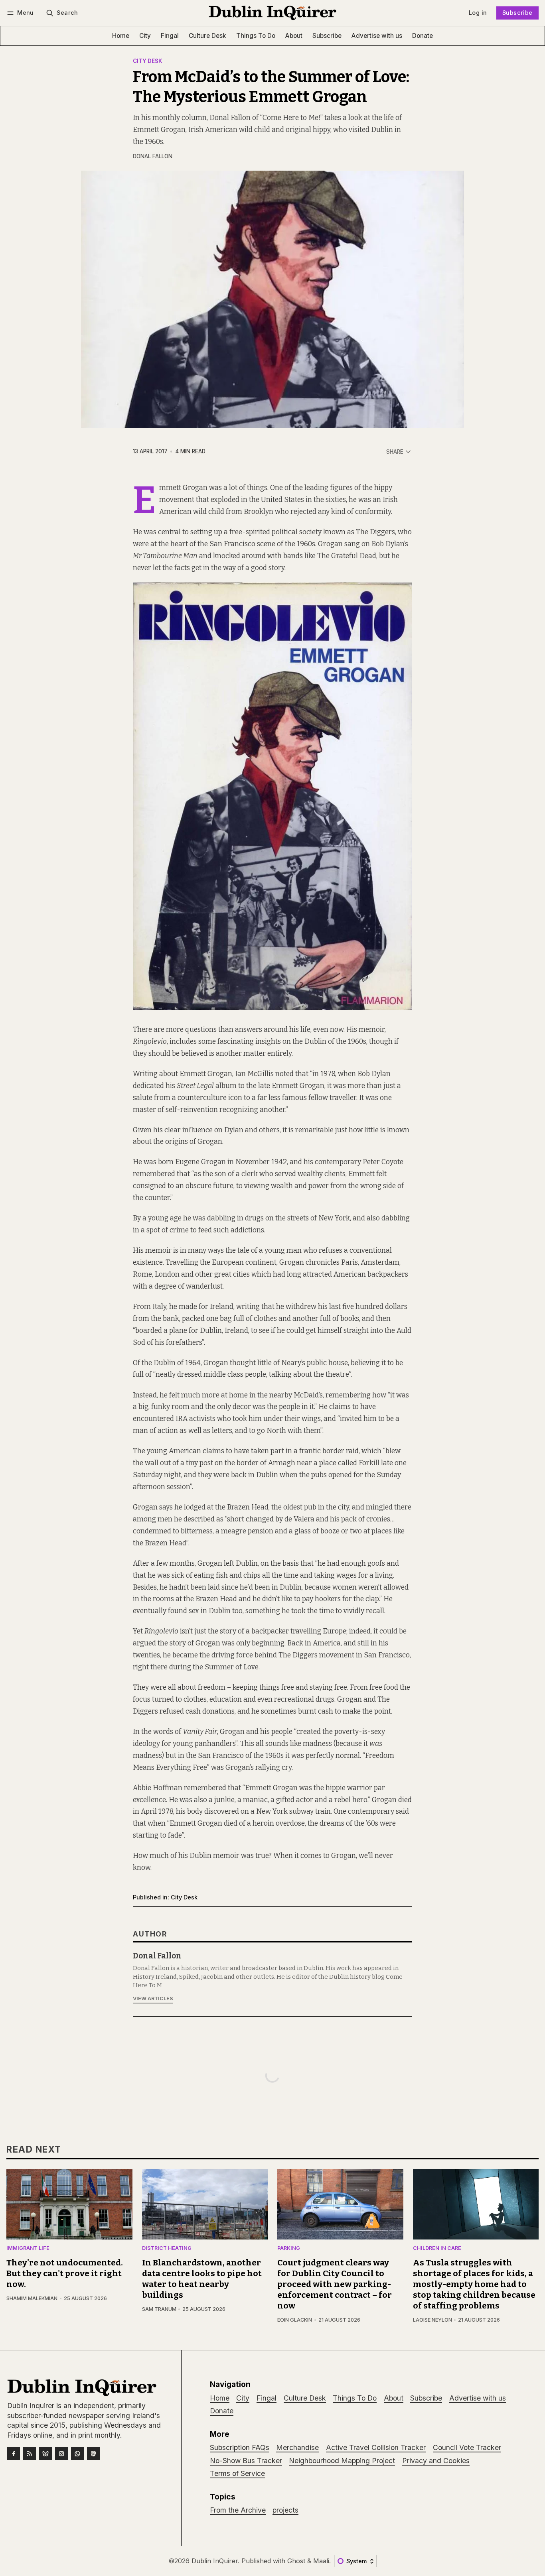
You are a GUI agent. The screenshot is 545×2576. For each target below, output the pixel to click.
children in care (437, 2248)
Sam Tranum (159, 2309)
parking (289, 2248)
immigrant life (28, 2248)
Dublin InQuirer (215, 2561)
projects (285, 2510)
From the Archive (238, 2510)
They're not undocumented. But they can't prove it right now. (65, 2274)
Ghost (296, 2561)
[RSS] (30, 2454)
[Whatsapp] (77, 2454)
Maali (321, 2561)
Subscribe (517, 13)
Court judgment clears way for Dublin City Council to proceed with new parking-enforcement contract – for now (335, 2284)
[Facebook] (14, 2454)
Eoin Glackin (295, 2320)
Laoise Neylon (432, 2320)
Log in (478, 13)
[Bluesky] (45, 2454)
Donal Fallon (153, 156)
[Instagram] (61, 2454)
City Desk (148, 61)
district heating (167, 2248)
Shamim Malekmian (32, 2298)
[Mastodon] (93, 2454)
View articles (153, 1998)
